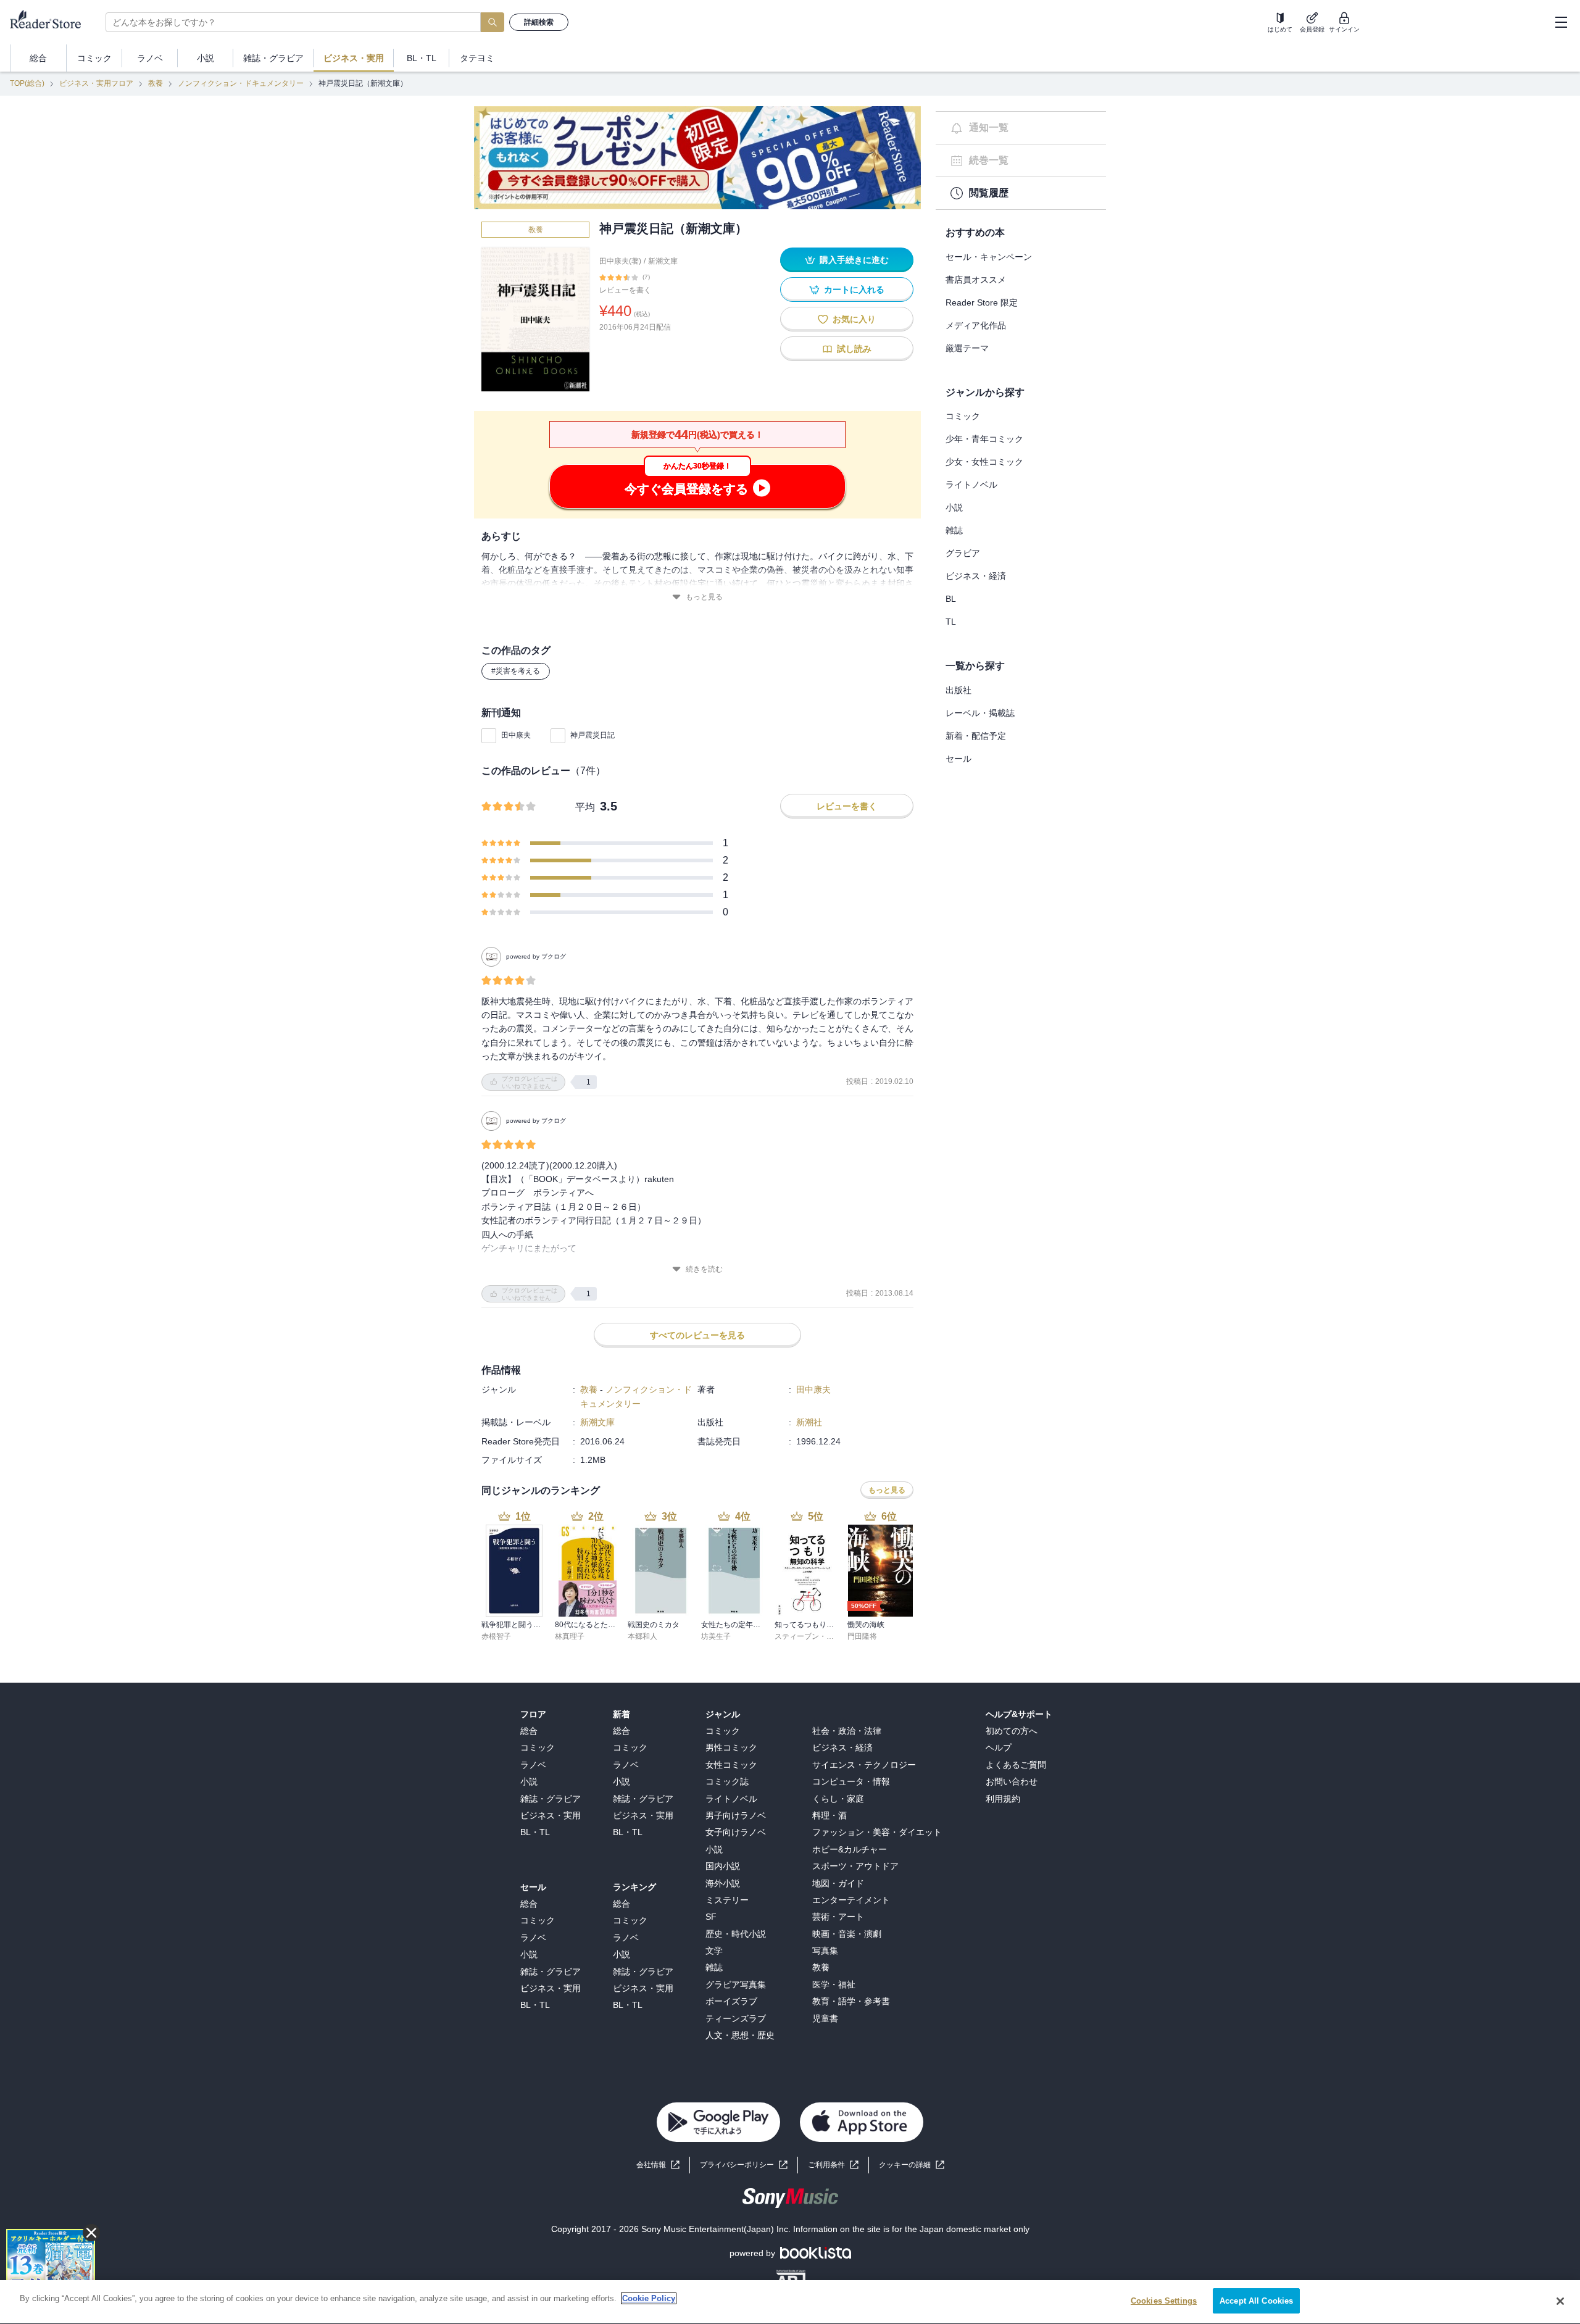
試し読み (854, 349)
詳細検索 (539, 22)
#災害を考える (516, 671)
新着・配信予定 (976, 736)
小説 (954, 507)
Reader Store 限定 (982, 302)
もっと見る (704, 597)
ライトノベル (971, 485)
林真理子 (570, 1636)
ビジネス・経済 (976, 576)
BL (951, 599)
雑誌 (954, 530)
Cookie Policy (649, 2298)
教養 (156, 83)
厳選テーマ (967, 348)
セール (958, 759)
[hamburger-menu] (1561, 22)
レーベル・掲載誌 (980, 713)
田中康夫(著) (620, 261)
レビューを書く (625, 290)
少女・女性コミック (984, 462)
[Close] (1560, 2301)
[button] (912, 2165)
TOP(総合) (27, 83)
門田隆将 (862, 1636)
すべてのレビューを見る (697, 1335)
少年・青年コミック (984, 439)
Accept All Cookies (1256, 2301)
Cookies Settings (1164, 2301)
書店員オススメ (976, 280)
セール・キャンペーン (989, 257)
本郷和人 (642, 1636)
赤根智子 (496, 1636)
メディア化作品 (976, 325)
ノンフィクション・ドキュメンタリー (241, 83)
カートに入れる (854, 289)
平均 (585, 807)
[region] (790, 2302)
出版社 (958, 690)
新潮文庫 (663, 261)
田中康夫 (516, 735)
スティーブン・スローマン (819, 1636)
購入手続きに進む (854, 260)
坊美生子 (716, 1636)
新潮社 (809, 1422)
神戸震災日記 (592, 735)
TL (951, 622)
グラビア (963, 553)
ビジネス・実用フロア (96, 83)
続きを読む (704, 1269)
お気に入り (854, 319)
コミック (963, 416)
